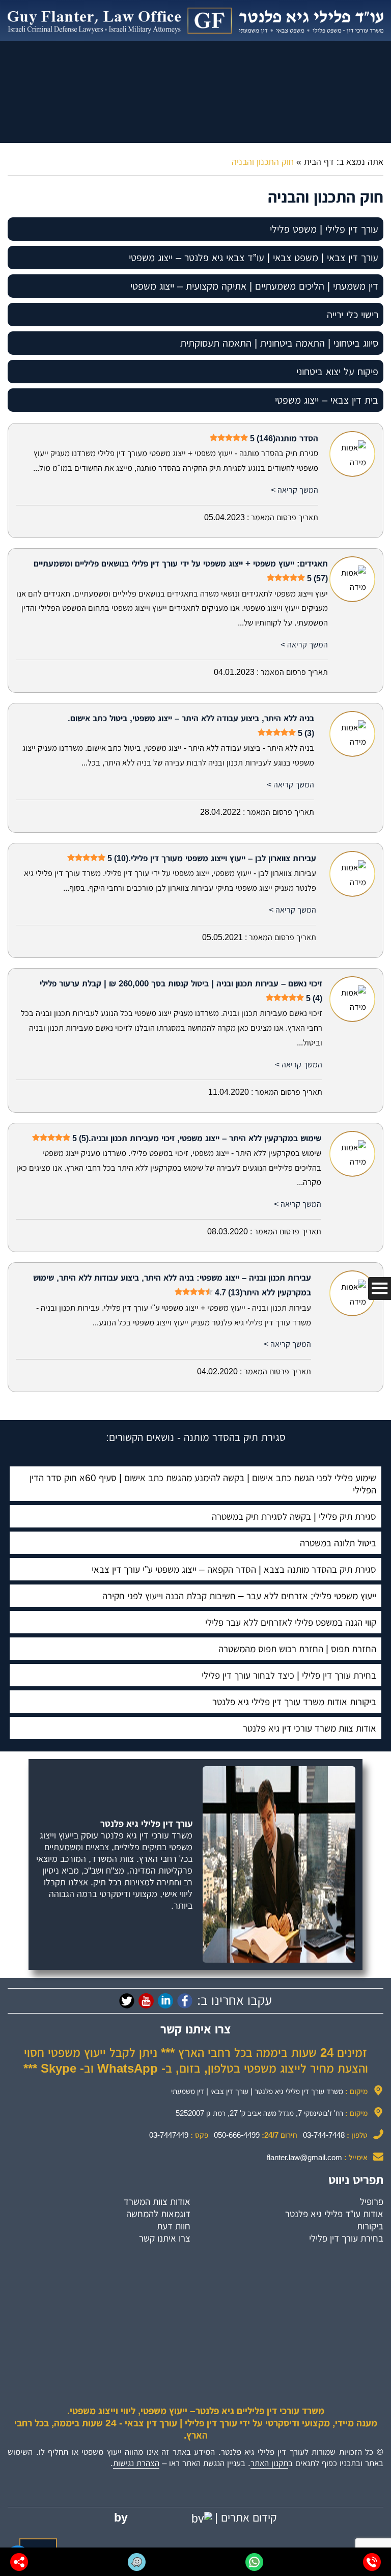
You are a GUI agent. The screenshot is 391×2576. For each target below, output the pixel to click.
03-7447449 (169, 2135)
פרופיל (372, 2202)
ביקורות (370, 2226)
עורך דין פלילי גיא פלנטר (146, 1824)
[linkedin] (165, 2001)
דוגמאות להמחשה (158, 2214)
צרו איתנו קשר (165, 2238)
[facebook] (185, 2001)
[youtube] (146, 2001)
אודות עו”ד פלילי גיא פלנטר (334, 2214)
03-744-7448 (324, 2135)
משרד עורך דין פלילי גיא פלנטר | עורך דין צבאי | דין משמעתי (257, 2091)
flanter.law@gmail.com (304, 2157)
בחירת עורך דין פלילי (346, 2238)
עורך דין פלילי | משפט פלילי (324, 229)
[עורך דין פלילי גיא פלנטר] (195, 21)
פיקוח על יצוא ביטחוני (337, 372)
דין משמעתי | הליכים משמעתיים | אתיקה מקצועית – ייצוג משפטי (254, 286)
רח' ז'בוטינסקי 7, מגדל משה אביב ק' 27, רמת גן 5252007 (259, 2113)
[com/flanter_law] (127, 2001)
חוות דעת (174, 2226)
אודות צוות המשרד (157, 2202)
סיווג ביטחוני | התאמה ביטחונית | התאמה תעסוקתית (279, 343)
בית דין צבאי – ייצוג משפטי (327, 400)
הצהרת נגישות (136, 2463)
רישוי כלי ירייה (353, 315)
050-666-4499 (237, 2135)
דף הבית (319, 162)
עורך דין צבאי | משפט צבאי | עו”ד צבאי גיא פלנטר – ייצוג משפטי (254, 258)
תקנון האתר (269, 2463)
